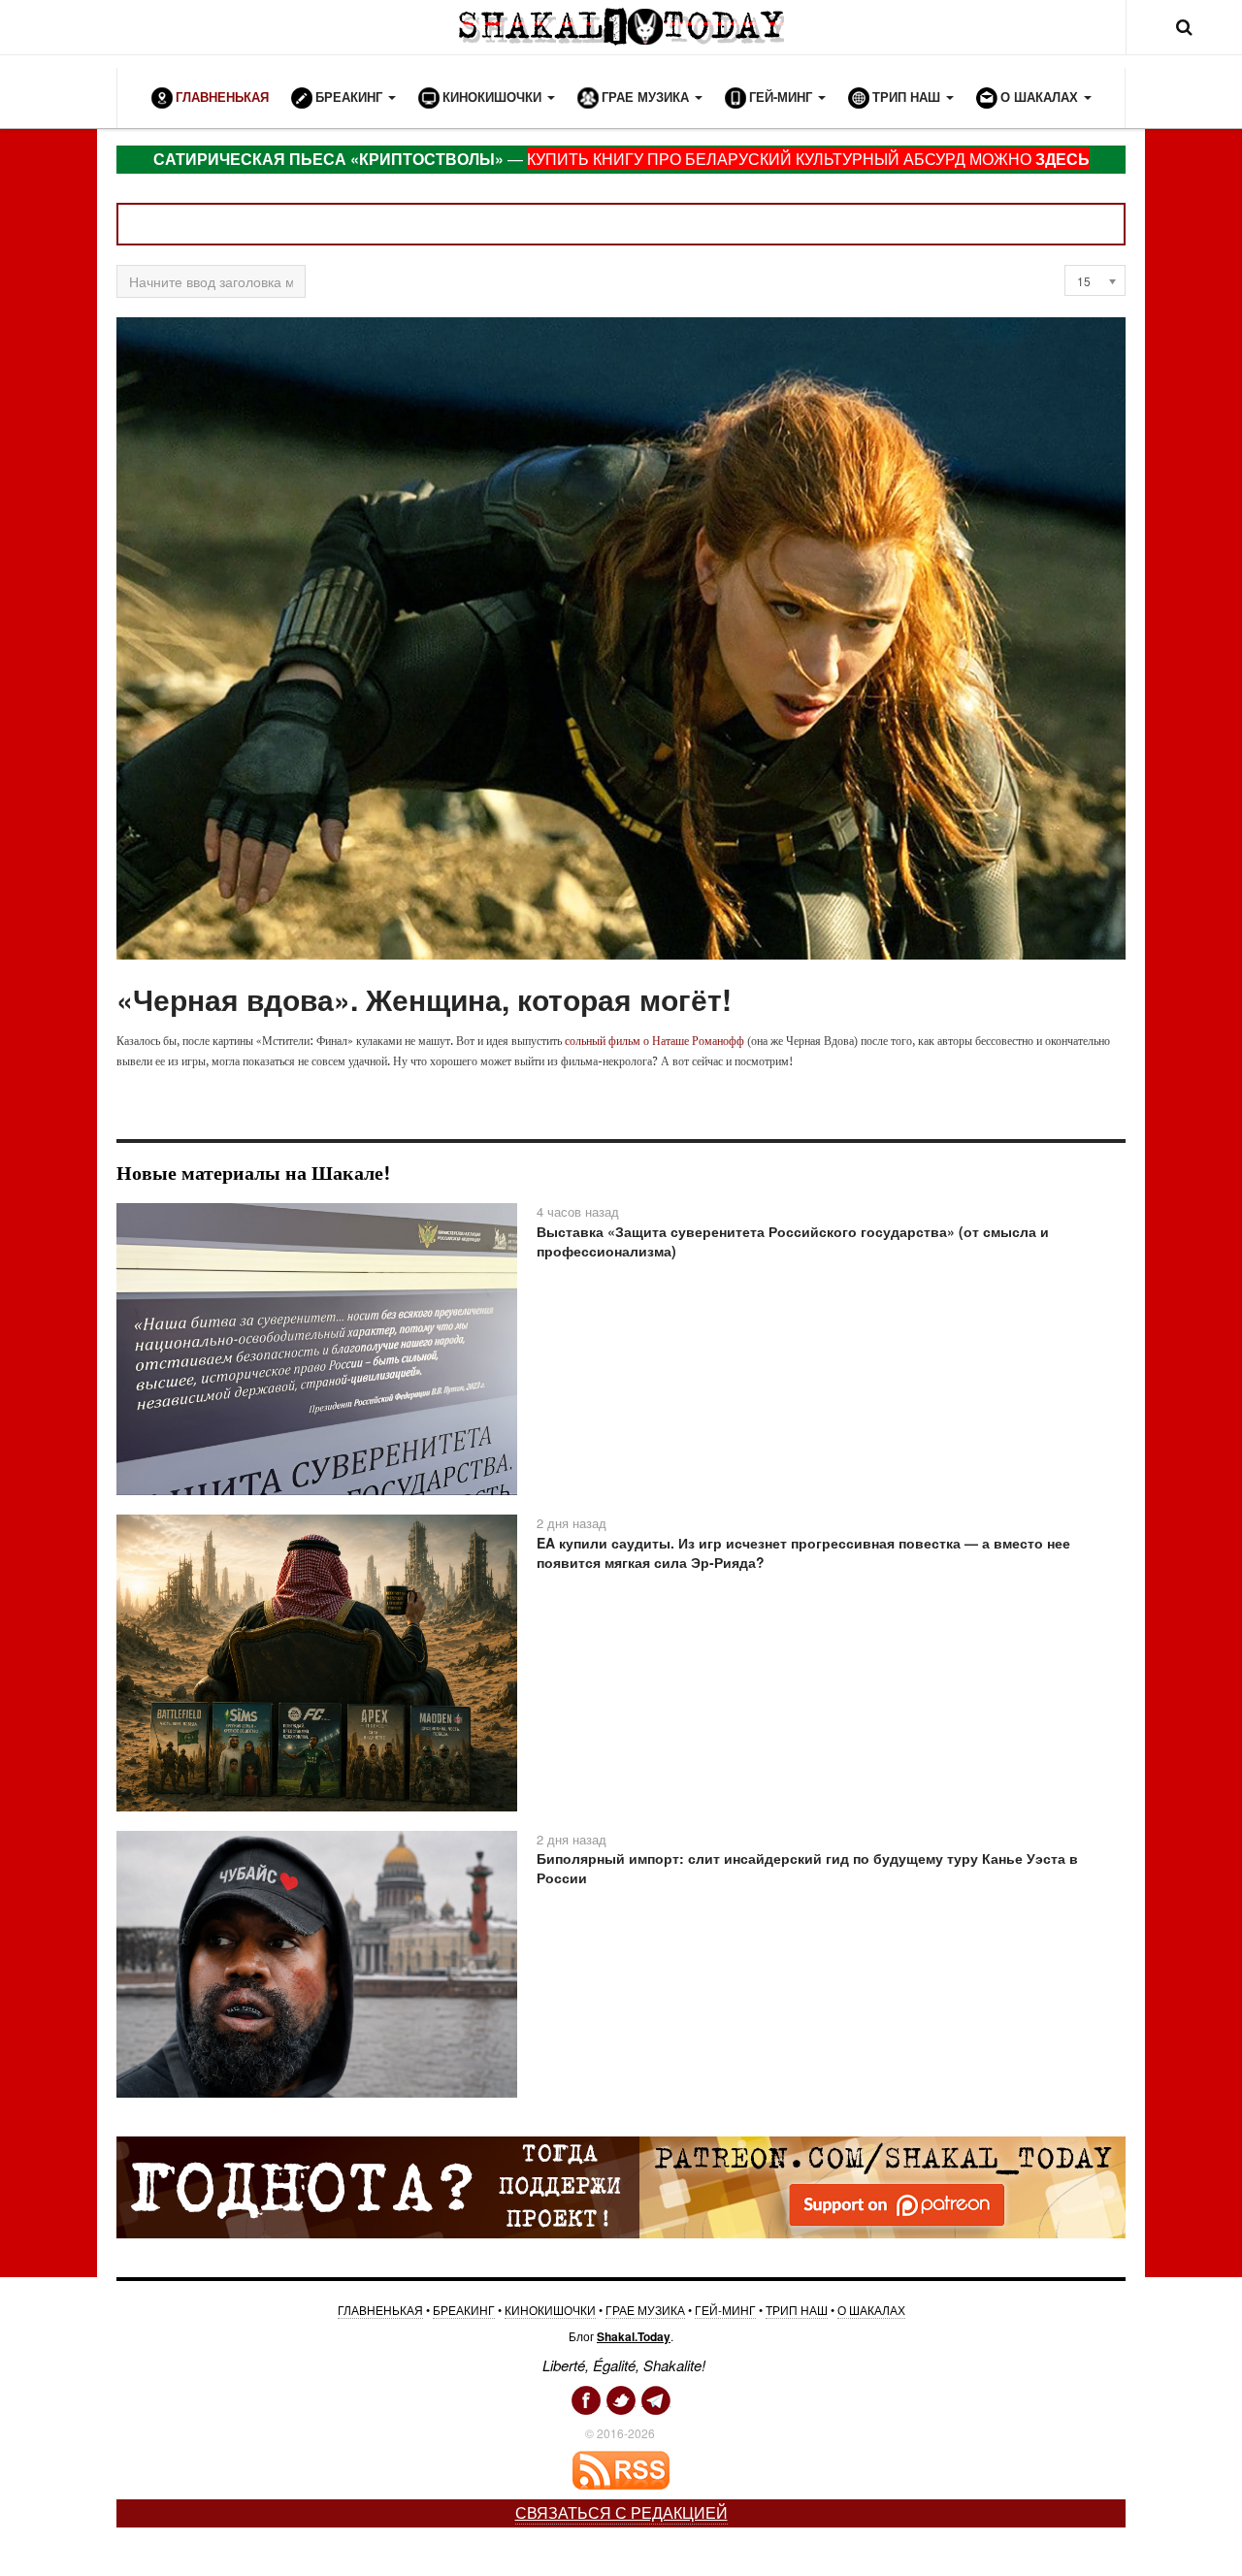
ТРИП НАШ (797, 2310)
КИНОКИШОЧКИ (550, 2310)
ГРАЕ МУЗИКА (645, 2310)
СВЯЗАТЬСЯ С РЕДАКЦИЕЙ (621, 2512)
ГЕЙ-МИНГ (725, 2310)
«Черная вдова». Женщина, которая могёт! (424, 999)
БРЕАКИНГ (464, 2310)
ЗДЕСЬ (1062, 159)
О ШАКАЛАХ (871, 2310)
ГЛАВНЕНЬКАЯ (380, 2310)
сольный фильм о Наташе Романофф (654, 1041)
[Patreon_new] (621, 2186)
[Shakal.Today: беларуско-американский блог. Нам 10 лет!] (621, 27)
